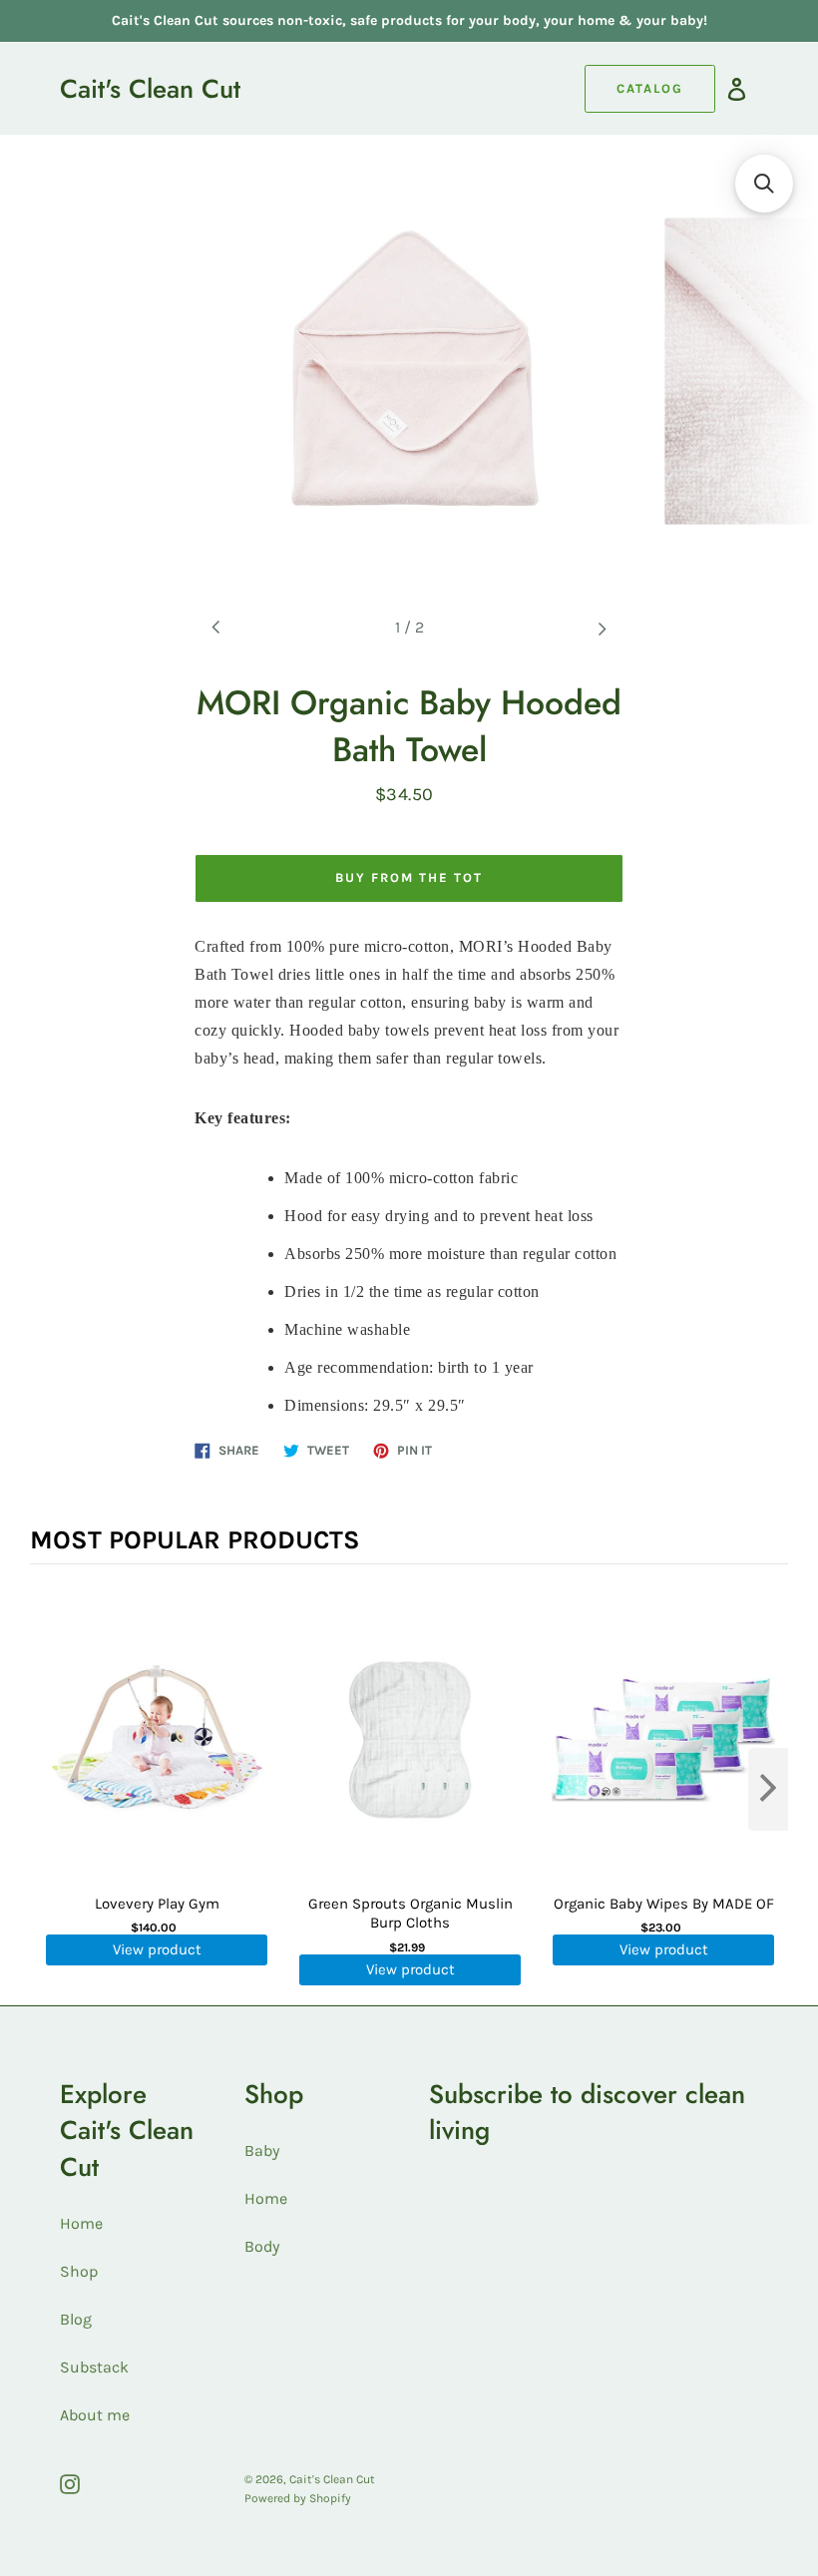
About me (95, 2415)
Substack (94, 2367)
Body (262, 2246)
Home (81, 2223)
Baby (262, 2150)
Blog (76, 2319)
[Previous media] (216, 628)
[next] (768, 1789)
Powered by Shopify (298, 2498)
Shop (79, 2271)
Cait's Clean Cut (150, 89)
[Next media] (602, 628)
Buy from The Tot (409, 877)
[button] (764, 184)
